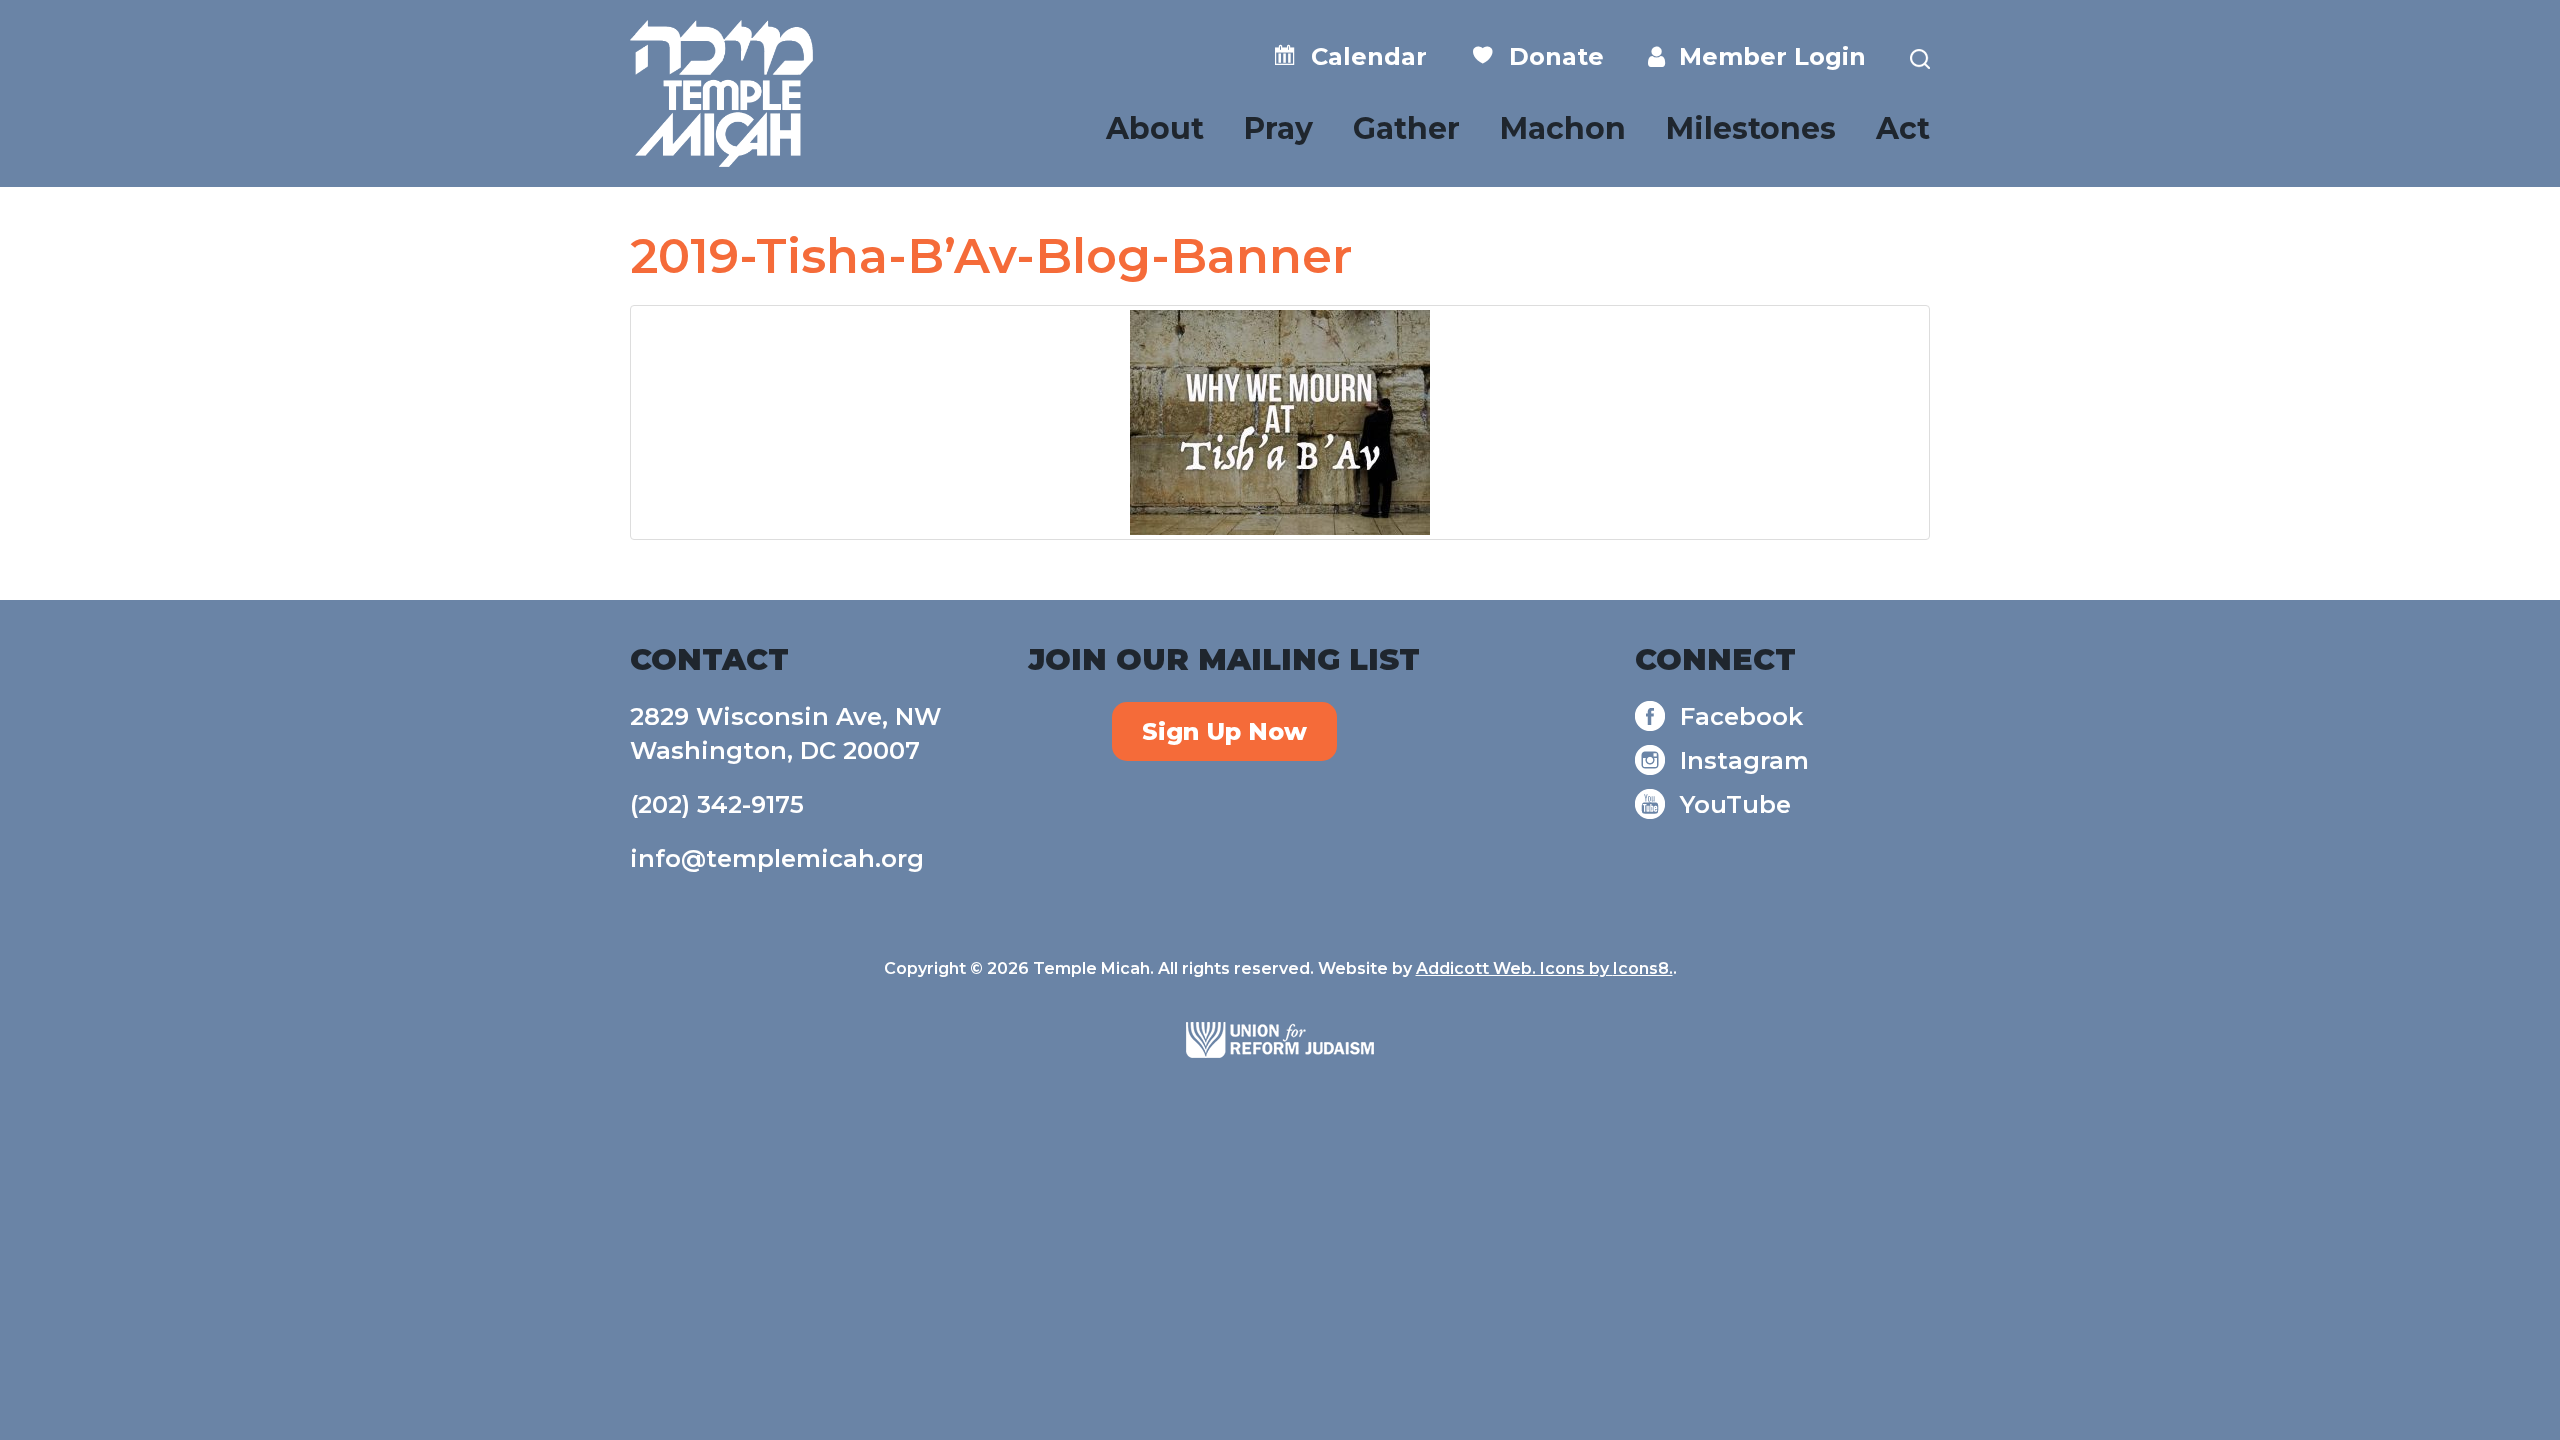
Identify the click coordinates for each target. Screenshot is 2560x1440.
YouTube (1735, 804)
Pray (1278, 128)
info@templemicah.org (777, 858)
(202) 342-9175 (717, 804)
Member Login (1765, 56)
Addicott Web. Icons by (1514, 968)
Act (1903, 128)
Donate (1549, 56)
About (1155, 128)
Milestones (1751, 128)
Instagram (1744, 760)
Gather (1406, 128)
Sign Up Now (1224, 731)
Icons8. (1643, 968)
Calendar (1362, 56)
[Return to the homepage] (721, 93)
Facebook (1741, 716)
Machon (1563, 128)
